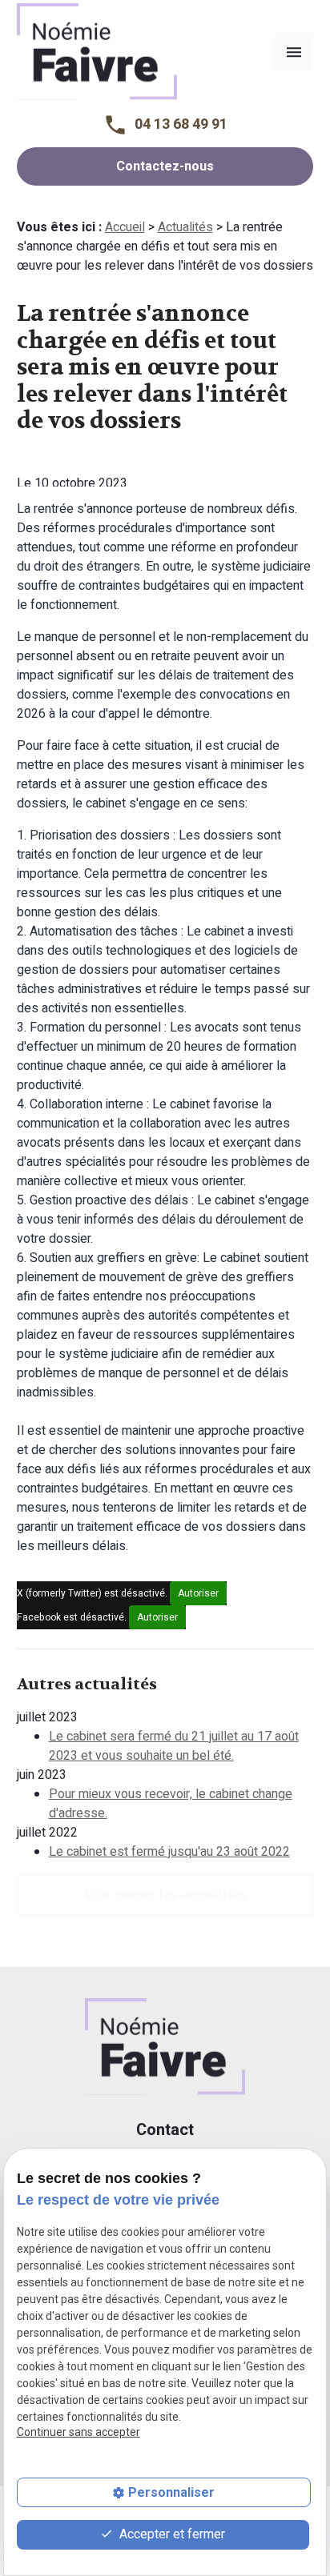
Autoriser (198, 1593)
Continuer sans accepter (78, 2432)
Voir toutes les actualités (165, 1895)
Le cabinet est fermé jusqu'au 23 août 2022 (169, 1852)
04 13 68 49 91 (181, 124)
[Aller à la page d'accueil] (97, 50)
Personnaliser (171, 2492)
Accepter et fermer (171, 2534)
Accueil (125, 227)
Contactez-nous (165, 166)
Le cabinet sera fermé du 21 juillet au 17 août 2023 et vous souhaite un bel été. (174, 1746)
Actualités (185, 227)
